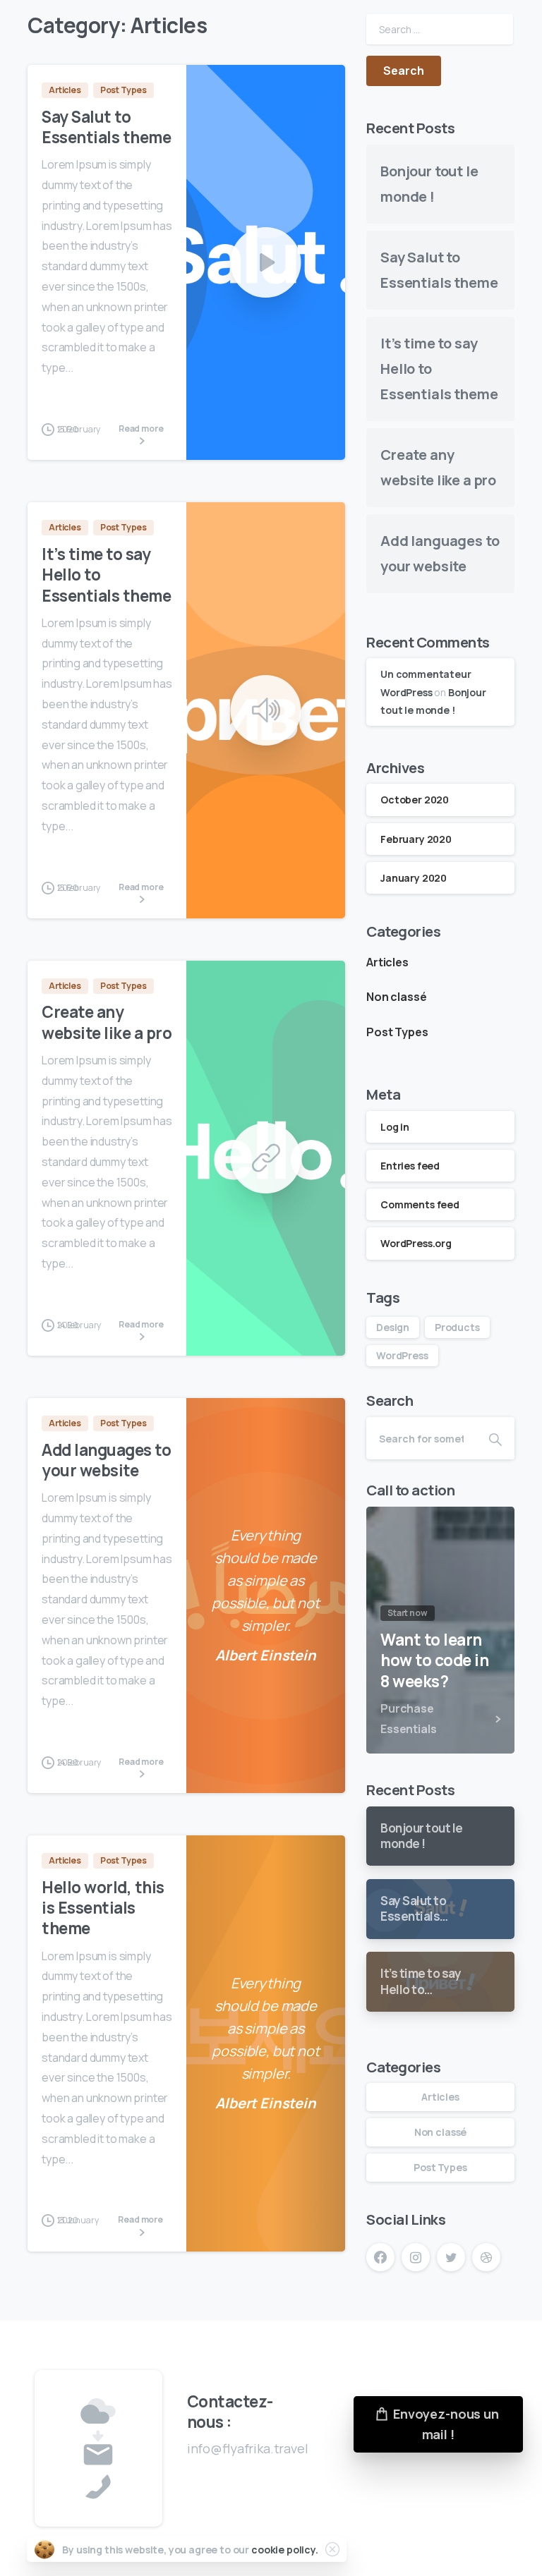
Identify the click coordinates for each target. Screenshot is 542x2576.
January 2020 (414, 878)
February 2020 (416, 839)
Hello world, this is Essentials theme (103, 1908)
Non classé (396, 997)
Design (393, 1327)
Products (457, 1327)
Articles (387, 962)
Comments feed (420, 1204)
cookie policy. (285, 2550)
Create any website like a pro (107, 1022)
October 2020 (415, 800)
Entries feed (410, 1166)
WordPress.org (416, 1243)
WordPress (402, 1355)
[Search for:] (440, 29)
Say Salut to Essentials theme (106, 127)
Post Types (397, 1032)
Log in (395, 1127)
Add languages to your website (106, 1460)
